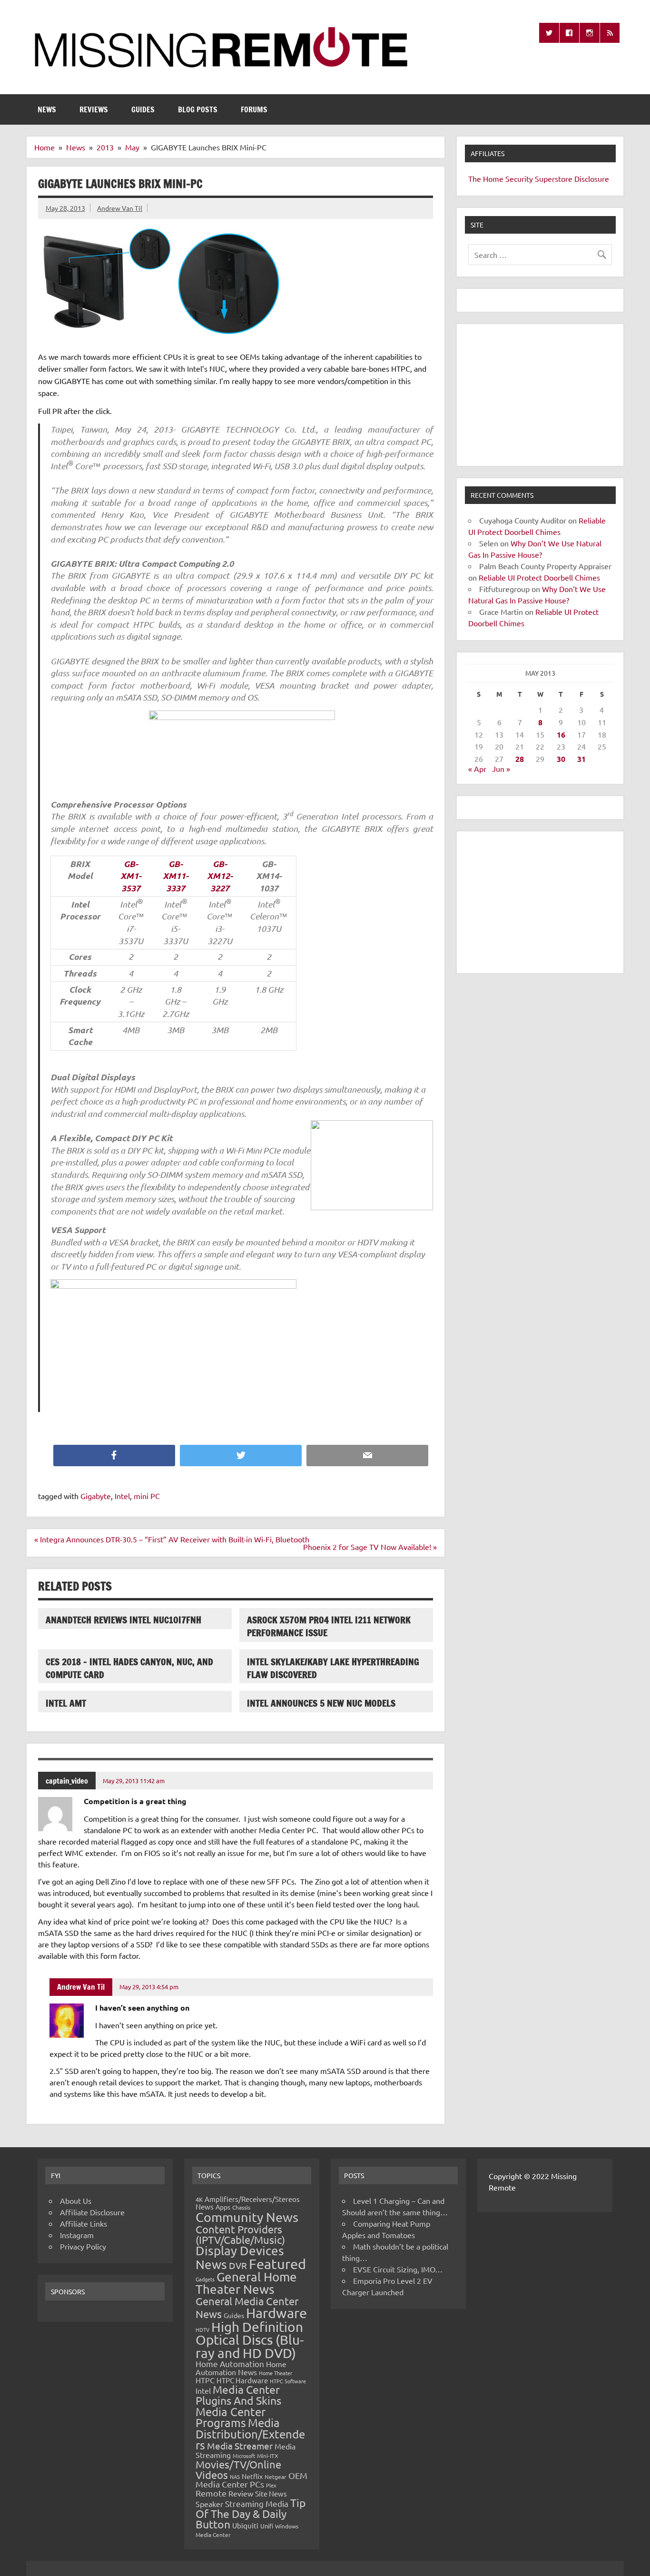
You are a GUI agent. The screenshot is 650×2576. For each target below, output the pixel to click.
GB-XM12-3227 (220, 876)
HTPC (205, 2380)
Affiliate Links (84, 2223)
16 (561, 735)
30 (561, 759)
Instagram (77, 2235)
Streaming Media (257, 2503)
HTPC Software (288, 2381)
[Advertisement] (540, 395)
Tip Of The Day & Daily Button (251, 2513)
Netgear (276, 2477)
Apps (223, 2207)
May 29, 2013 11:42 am (134, 1781)
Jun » (501, 769)
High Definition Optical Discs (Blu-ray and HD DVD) (250, 2340)
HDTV (202, 2329)
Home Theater (276, 2373)
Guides (143, 109)
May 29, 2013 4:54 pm (149, 1987)
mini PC (147, 1496)
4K (199, 2199)
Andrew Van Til (120, 208)
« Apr (477, 769)
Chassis (241, 2207)
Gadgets (205, 2279)
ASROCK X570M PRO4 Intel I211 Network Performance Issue (329, 1626)
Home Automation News (241, 2368)
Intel (122, 1496)
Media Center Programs (231, 2417)
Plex (271, 2485)
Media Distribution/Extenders (250, 2434)
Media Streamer (240, 2446)
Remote (211, 2493)
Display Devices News (240, 2258)
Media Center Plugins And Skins (238, 2395)
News (47, 109)
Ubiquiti (245, 2525)
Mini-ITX (268, 2456)
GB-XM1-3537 (131, 876)
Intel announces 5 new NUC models (321, 1703)
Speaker (209, 2504)
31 (581, 759)
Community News (247, 2217)
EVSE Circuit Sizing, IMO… (398, 2269)
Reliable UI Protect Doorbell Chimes (539, 577)
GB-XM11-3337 (176, 876)
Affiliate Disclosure (92, 2212)
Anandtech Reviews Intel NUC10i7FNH (123, 1620)
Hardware (276, 2313)
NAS (235, 2477)
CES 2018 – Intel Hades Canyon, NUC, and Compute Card (129, 1668)
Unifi (267, 2526)
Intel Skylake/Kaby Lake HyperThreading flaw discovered (333, 1668)
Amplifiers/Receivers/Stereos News (248, 2203)
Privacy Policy (83, 2246)
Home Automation (230, 2364)
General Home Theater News (246, 2283)
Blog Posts (198, 109)
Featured (277, 2264)
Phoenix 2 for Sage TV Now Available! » (370, 1547)
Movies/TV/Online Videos (238, 2469)
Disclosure (592, 178)
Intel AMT (66, 1703)
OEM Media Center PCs (251, 2480)
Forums (254, 109)
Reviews (94, 109)
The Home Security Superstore (520, 178)
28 (520, 759)
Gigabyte (96, 1496)
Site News (271, 2493)
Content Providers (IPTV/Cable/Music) (240, 2234)
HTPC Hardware (242, 2380)
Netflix (252, 2476)
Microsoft (244, 2456)
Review (241, 2493)
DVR (238, 2265)
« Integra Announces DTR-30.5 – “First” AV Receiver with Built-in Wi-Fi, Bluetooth (172, 1539)
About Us (76, 2201)
